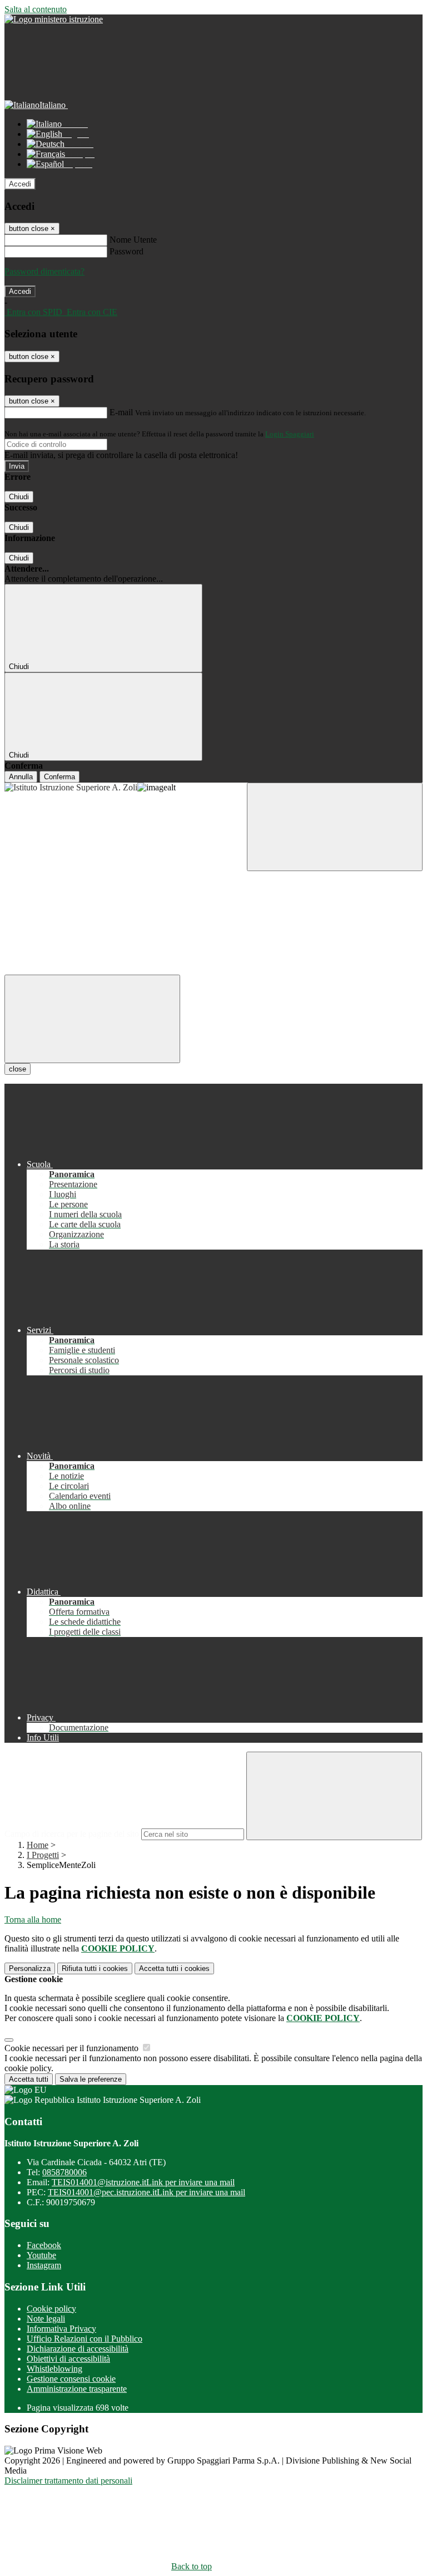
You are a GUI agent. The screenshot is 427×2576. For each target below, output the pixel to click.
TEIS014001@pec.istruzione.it (147, 2192)
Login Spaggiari (290, 434)
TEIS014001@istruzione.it (143, 2182)
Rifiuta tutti (95, 1968)
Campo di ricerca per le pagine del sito (72, 1834)
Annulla (21, 777)
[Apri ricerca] (335, 827)
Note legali (46, 2319)
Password (126, 251)
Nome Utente (133, 240)
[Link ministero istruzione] (54, 19)
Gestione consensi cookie (71, 2379)
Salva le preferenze (91, 2079)
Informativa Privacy (61, 2329)
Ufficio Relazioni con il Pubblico (85, 2339)
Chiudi (19, 497)
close (18, 1069)
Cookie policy (51, 2309)
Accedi (20, 184)
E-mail (121, 412)
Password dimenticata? (44, 271)
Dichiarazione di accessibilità (78, 2349)
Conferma (59, 777)
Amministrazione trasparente (77, 2389)
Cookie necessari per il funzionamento (73, 2048)
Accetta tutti (174, 1968)
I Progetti (43, 1855)
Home (38, 1845)
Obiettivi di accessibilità (68, 2359)
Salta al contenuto (36, 9)
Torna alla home (33, 1919)
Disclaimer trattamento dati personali (68, 2481)
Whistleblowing (54, 2369)
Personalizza (30, 1968)
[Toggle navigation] (92, 1019)
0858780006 (64, 2172)
